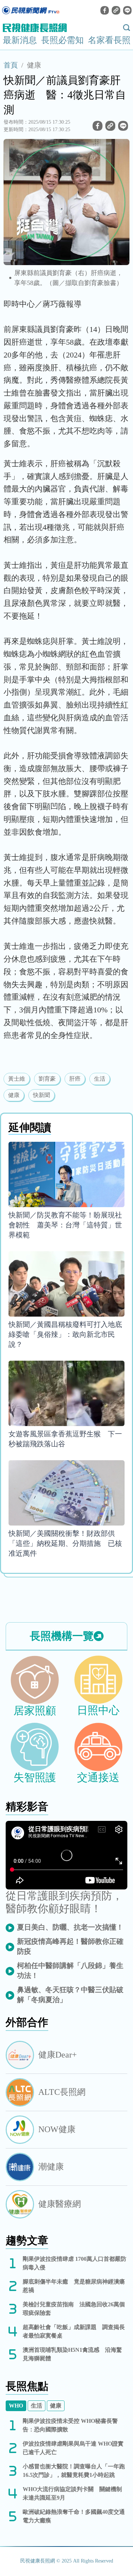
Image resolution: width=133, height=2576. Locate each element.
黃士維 (17, 1079)
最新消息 (20, 40)
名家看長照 (109, 40)
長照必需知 (62, 40)
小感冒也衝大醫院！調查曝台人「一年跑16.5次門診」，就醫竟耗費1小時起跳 (74, 2471)
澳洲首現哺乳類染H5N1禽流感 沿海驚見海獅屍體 (72, 2354)
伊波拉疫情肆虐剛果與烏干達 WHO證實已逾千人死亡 (73, 2448)
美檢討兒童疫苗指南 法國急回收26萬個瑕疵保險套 (74, 2309)
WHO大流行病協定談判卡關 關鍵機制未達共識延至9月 (72, 2493)
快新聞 (41, 1095)
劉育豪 (47, 1079)
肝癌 (75, 1079)
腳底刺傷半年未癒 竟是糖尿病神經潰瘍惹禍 (74, 2286)
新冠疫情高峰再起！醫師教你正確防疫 (70, 1946)
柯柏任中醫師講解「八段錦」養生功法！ (70, 1970)
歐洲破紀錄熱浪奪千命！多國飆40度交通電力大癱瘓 (74, 2516)
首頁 (11, 65)
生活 (100, 1079)
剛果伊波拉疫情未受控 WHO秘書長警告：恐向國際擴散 (70, 2425)
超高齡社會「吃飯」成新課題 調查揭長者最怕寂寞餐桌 (74, 2331)
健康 (34, 65)
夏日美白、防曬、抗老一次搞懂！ (70, 1927)
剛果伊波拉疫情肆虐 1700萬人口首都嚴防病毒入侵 (74, 2263)
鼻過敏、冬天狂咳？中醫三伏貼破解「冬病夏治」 (70, 1995)
